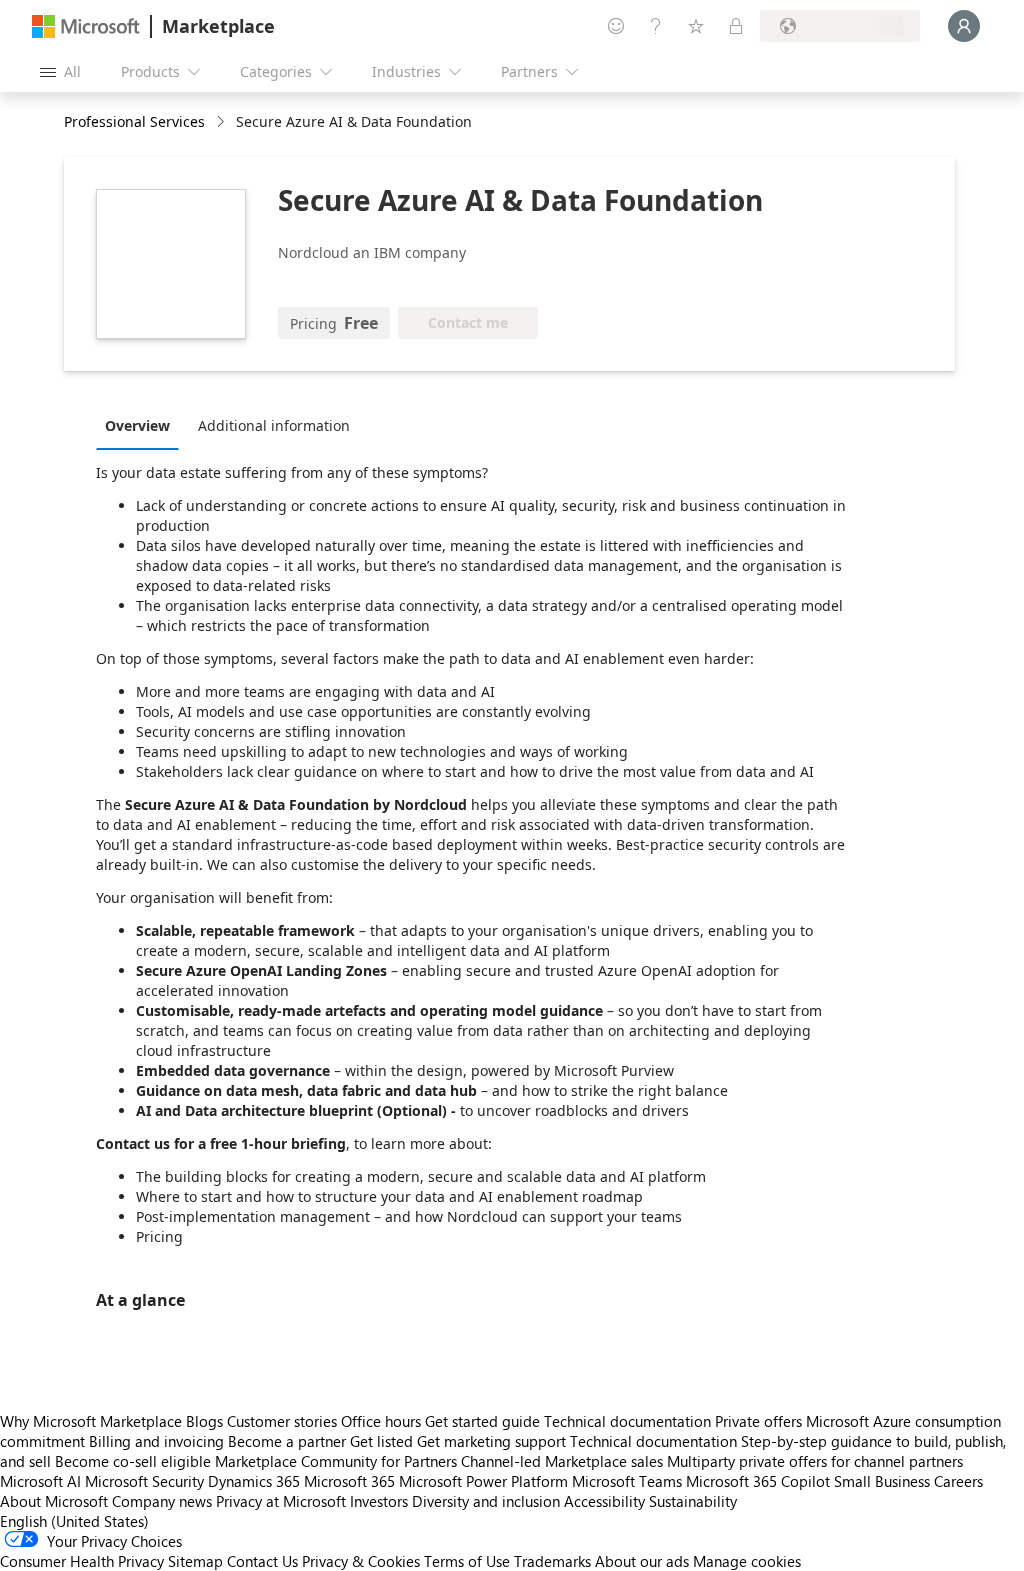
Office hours (381, 1421)
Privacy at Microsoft (281, 1501)
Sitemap (195, 1561)
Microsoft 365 (349, 1481)
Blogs (204, 1421)
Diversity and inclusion (486, 1501)
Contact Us (262, 1561)
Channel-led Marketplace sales (562, 1461)
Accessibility (604, 1501)
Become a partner (287, 1441)
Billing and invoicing (156, 1441)
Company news (162, 1501)
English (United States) (74, 1521)
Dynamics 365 (254, 1481)
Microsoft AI (40, 1481)
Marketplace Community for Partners (336, 1461)
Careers (958, 1481)
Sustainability (693, 1501)
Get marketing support (491, 1441)
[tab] (142, 425)
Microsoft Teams (627, 1481)
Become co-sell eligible (133, 1461)
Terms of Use (467, 1561)
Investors (379, 1501)
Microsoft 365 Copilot (758, 1481)
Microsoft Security (144, 1481)
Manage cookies (747, 1561)
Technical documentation (627, 1421)
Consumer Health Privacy (82, 1561)
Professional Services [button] (134, 121)
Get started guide (482, 1421)
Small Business (882, 1481)
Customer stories (282, 1421)
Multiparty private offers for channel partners (815, 1461)
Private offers (758, 1421)
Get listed (381, 1441)
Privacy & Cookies (361, 1561)
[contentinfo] (222, 122)
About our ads (642, 1561)
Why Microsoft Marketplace (91, 1421)
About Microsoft (54, 1501)
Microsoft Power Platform (483, 1481)
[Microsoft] (86, 26)
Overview (137, 425)
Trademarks (552, 1561)
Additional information (274, 425)
